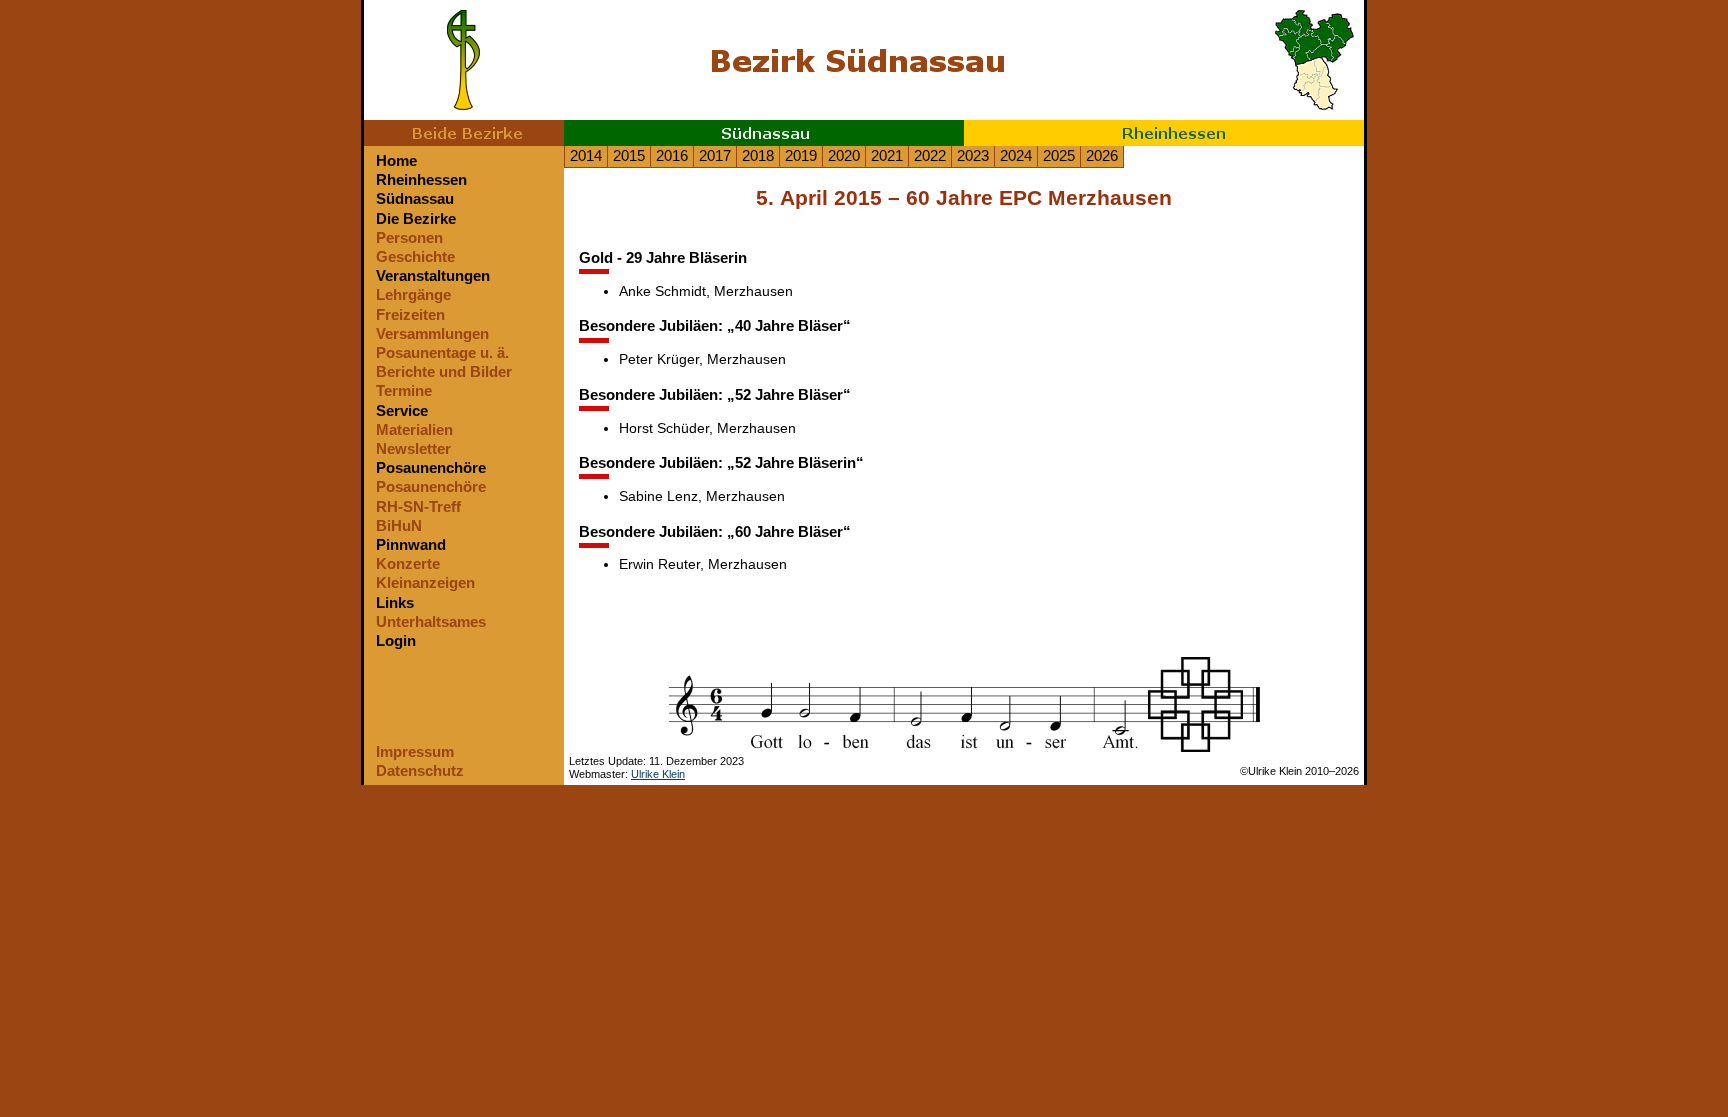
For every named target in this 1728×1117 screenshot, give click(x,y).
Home (396, 160)
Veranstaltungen (433, 275)
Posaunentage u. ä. (442, 352)
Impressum (415, 751)
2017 (715, 155)
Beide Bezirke (464, 133)
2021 (887, 155)
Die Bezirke (416, 218)
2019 (801, 155)
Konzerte (408, 563)
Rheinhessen (1164, 133)
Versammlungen (432, 333)
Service (402, 410)
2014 (586, 155)
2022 (930, 155)
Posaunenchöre (431, 467)
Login (396, 640)
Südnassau (415, 198)
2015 (629, 155)
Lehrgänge (413, 294)
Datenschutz (420, 770)
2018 (758, 155)
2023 (973, 155)
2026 (1102, 155)
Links (395, 602)
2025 (1059, 155)
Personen (409, 237)
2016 (672, 155)
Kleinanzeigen (425, 582)
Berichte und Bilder (444, 371)
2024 (1016, 155)
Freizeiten (410, 314)
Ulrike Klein (658, 774)
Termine (404, 390)
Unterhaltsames (431, 621)
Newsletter (413, 448)
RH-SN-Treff (418, 506)
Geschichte (415, 256)
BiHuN (399, 525)
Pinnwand (411, 544)
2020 (844, 155)
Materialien (414, 429)
